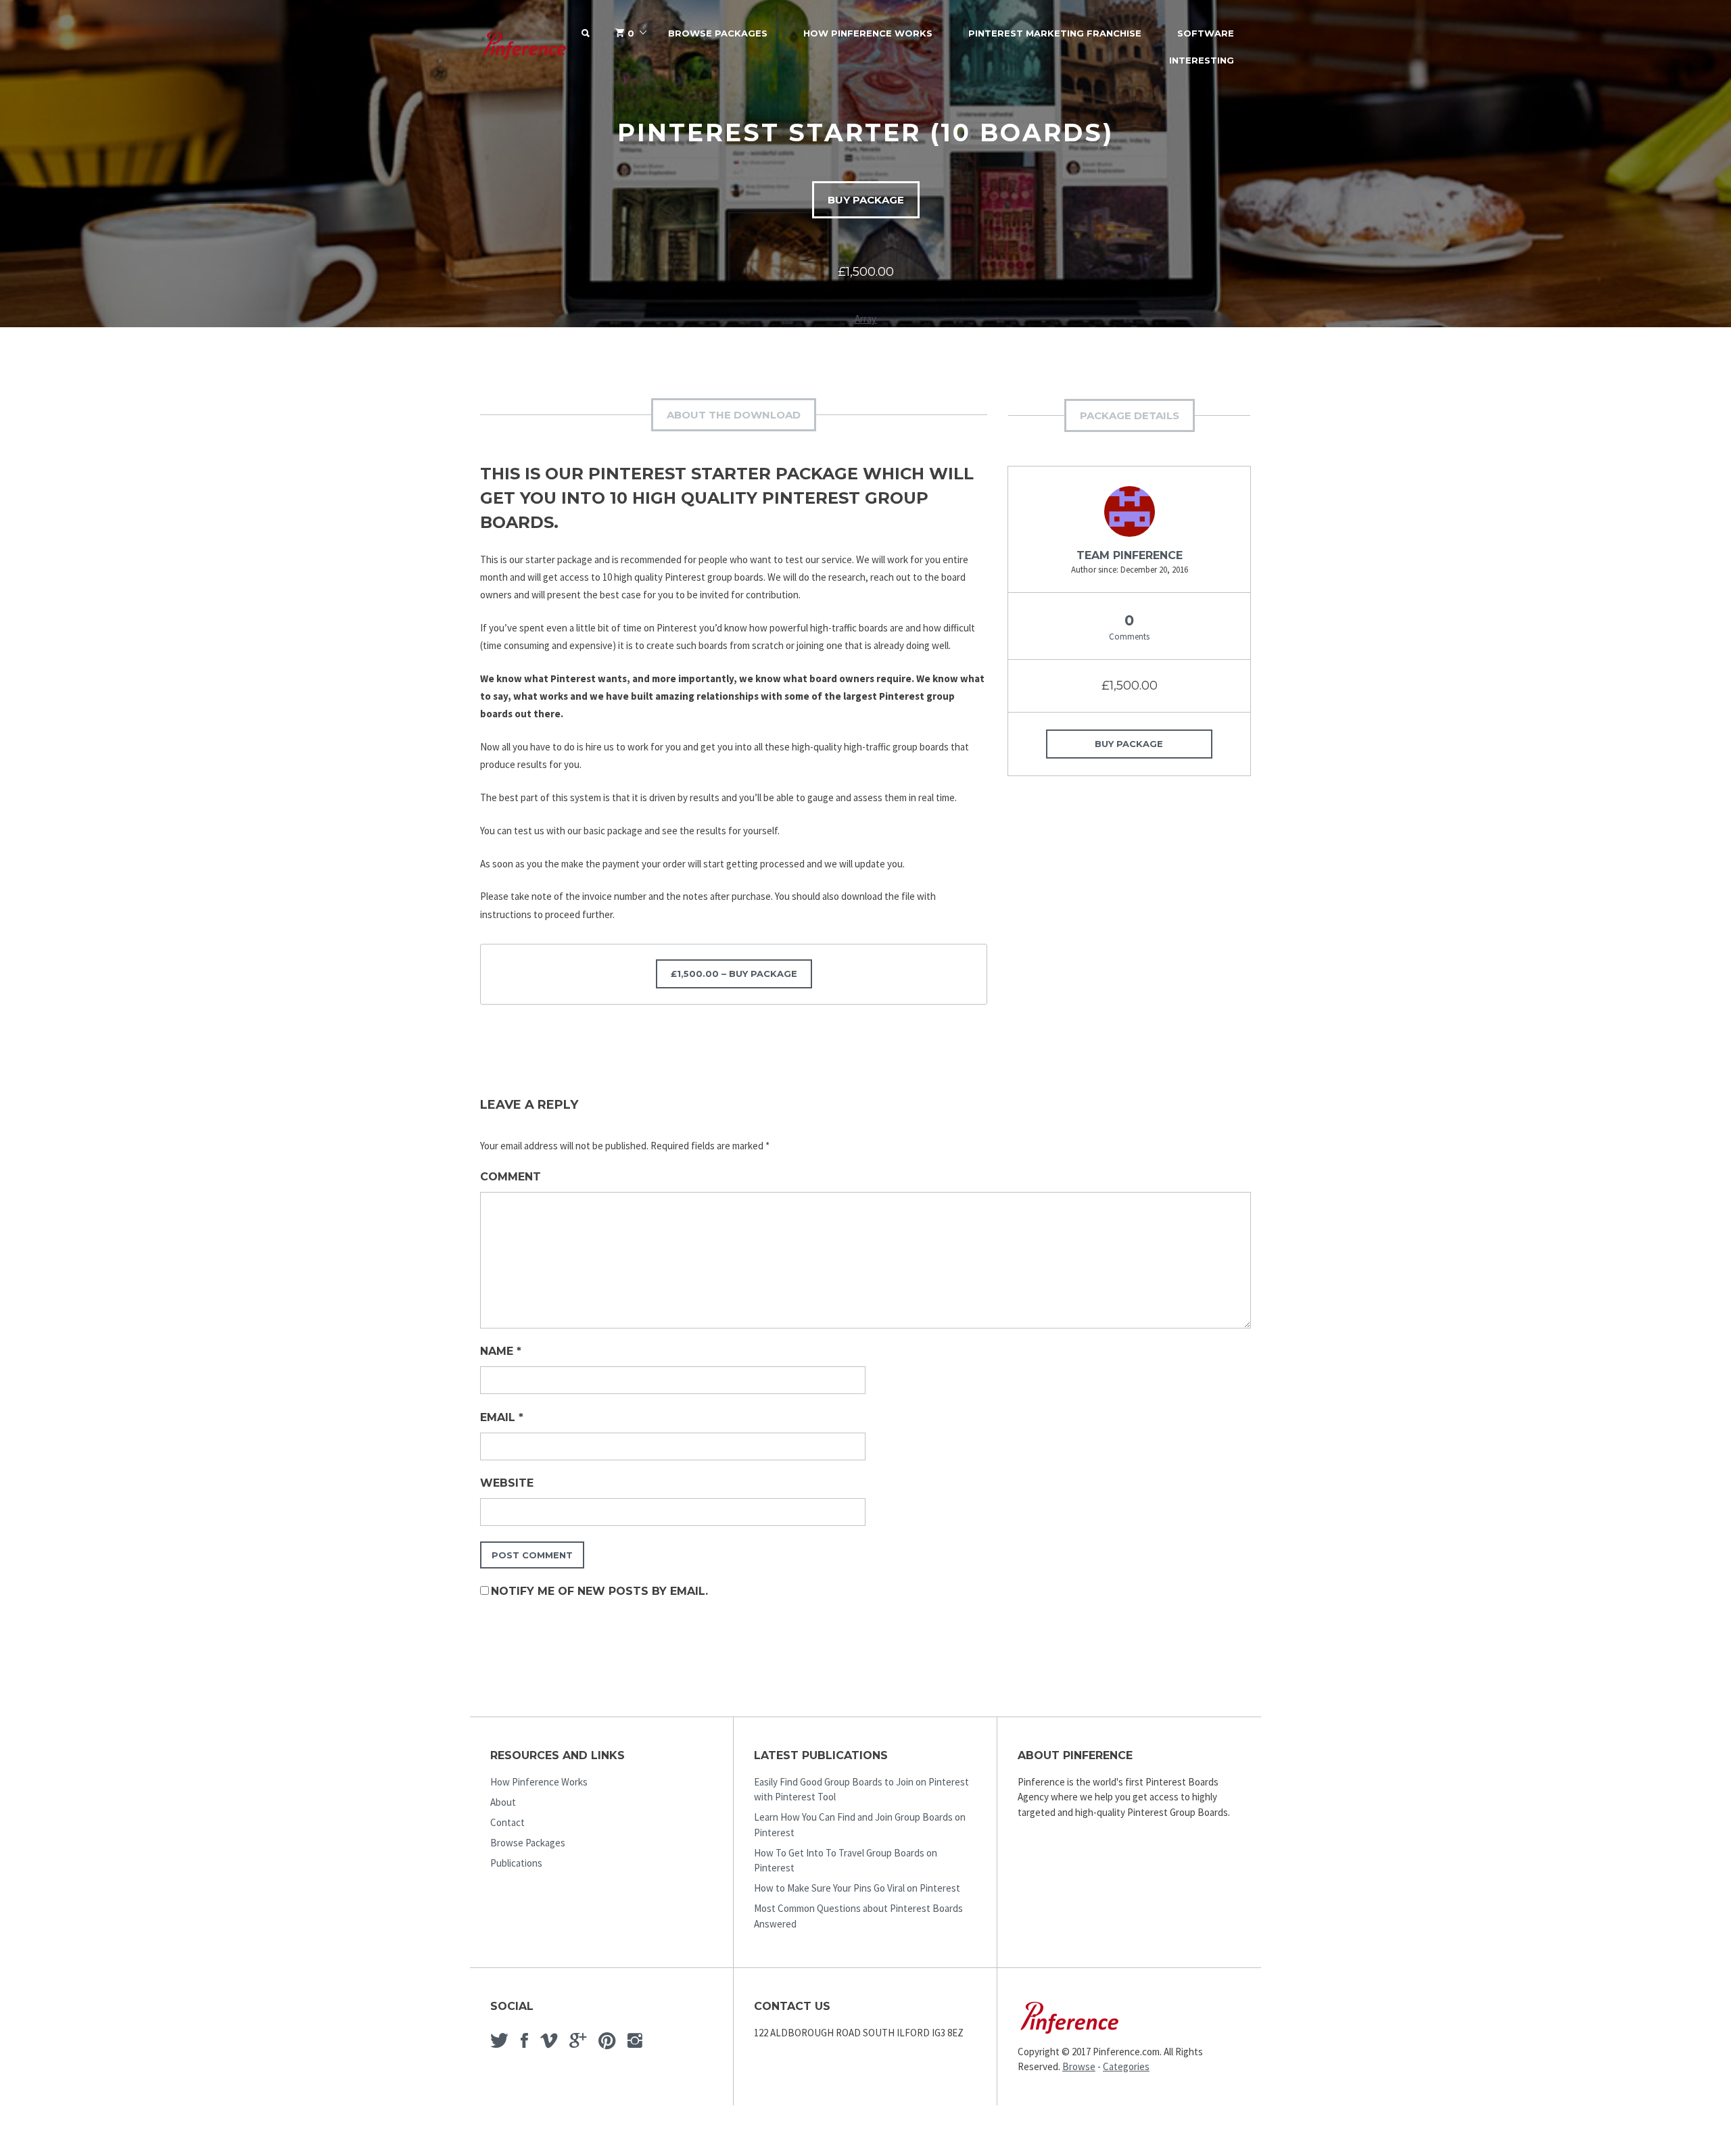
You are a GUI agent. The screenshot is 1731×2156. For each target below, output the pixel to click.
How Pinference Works (868, 33)
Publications (516, 1863)
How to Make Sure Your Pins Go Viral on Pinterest (857, 1888)
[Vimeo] (549, 2041)
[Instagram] (635, 2041)
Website (507, 1483)
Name (501, 1351)
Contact (507, 1822)
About (503, 1802)
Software (1206, 33)
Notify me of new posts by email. (599, 1591)
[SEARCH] (587, 34)
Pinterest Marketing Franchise (1055, 33)
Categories (1126, 2066)
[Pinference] (525, 47)
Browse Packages (718, 33)
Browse (1079, 2066)
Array (865, 319)
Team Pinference (1130, 555)
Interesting (1202, 60)
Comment (511, 1177)
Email (502, 1417)
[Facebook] (524, 2041)
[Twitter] (499, 2041)
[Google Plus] (578, 2041)
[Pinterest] (607, 2041)
